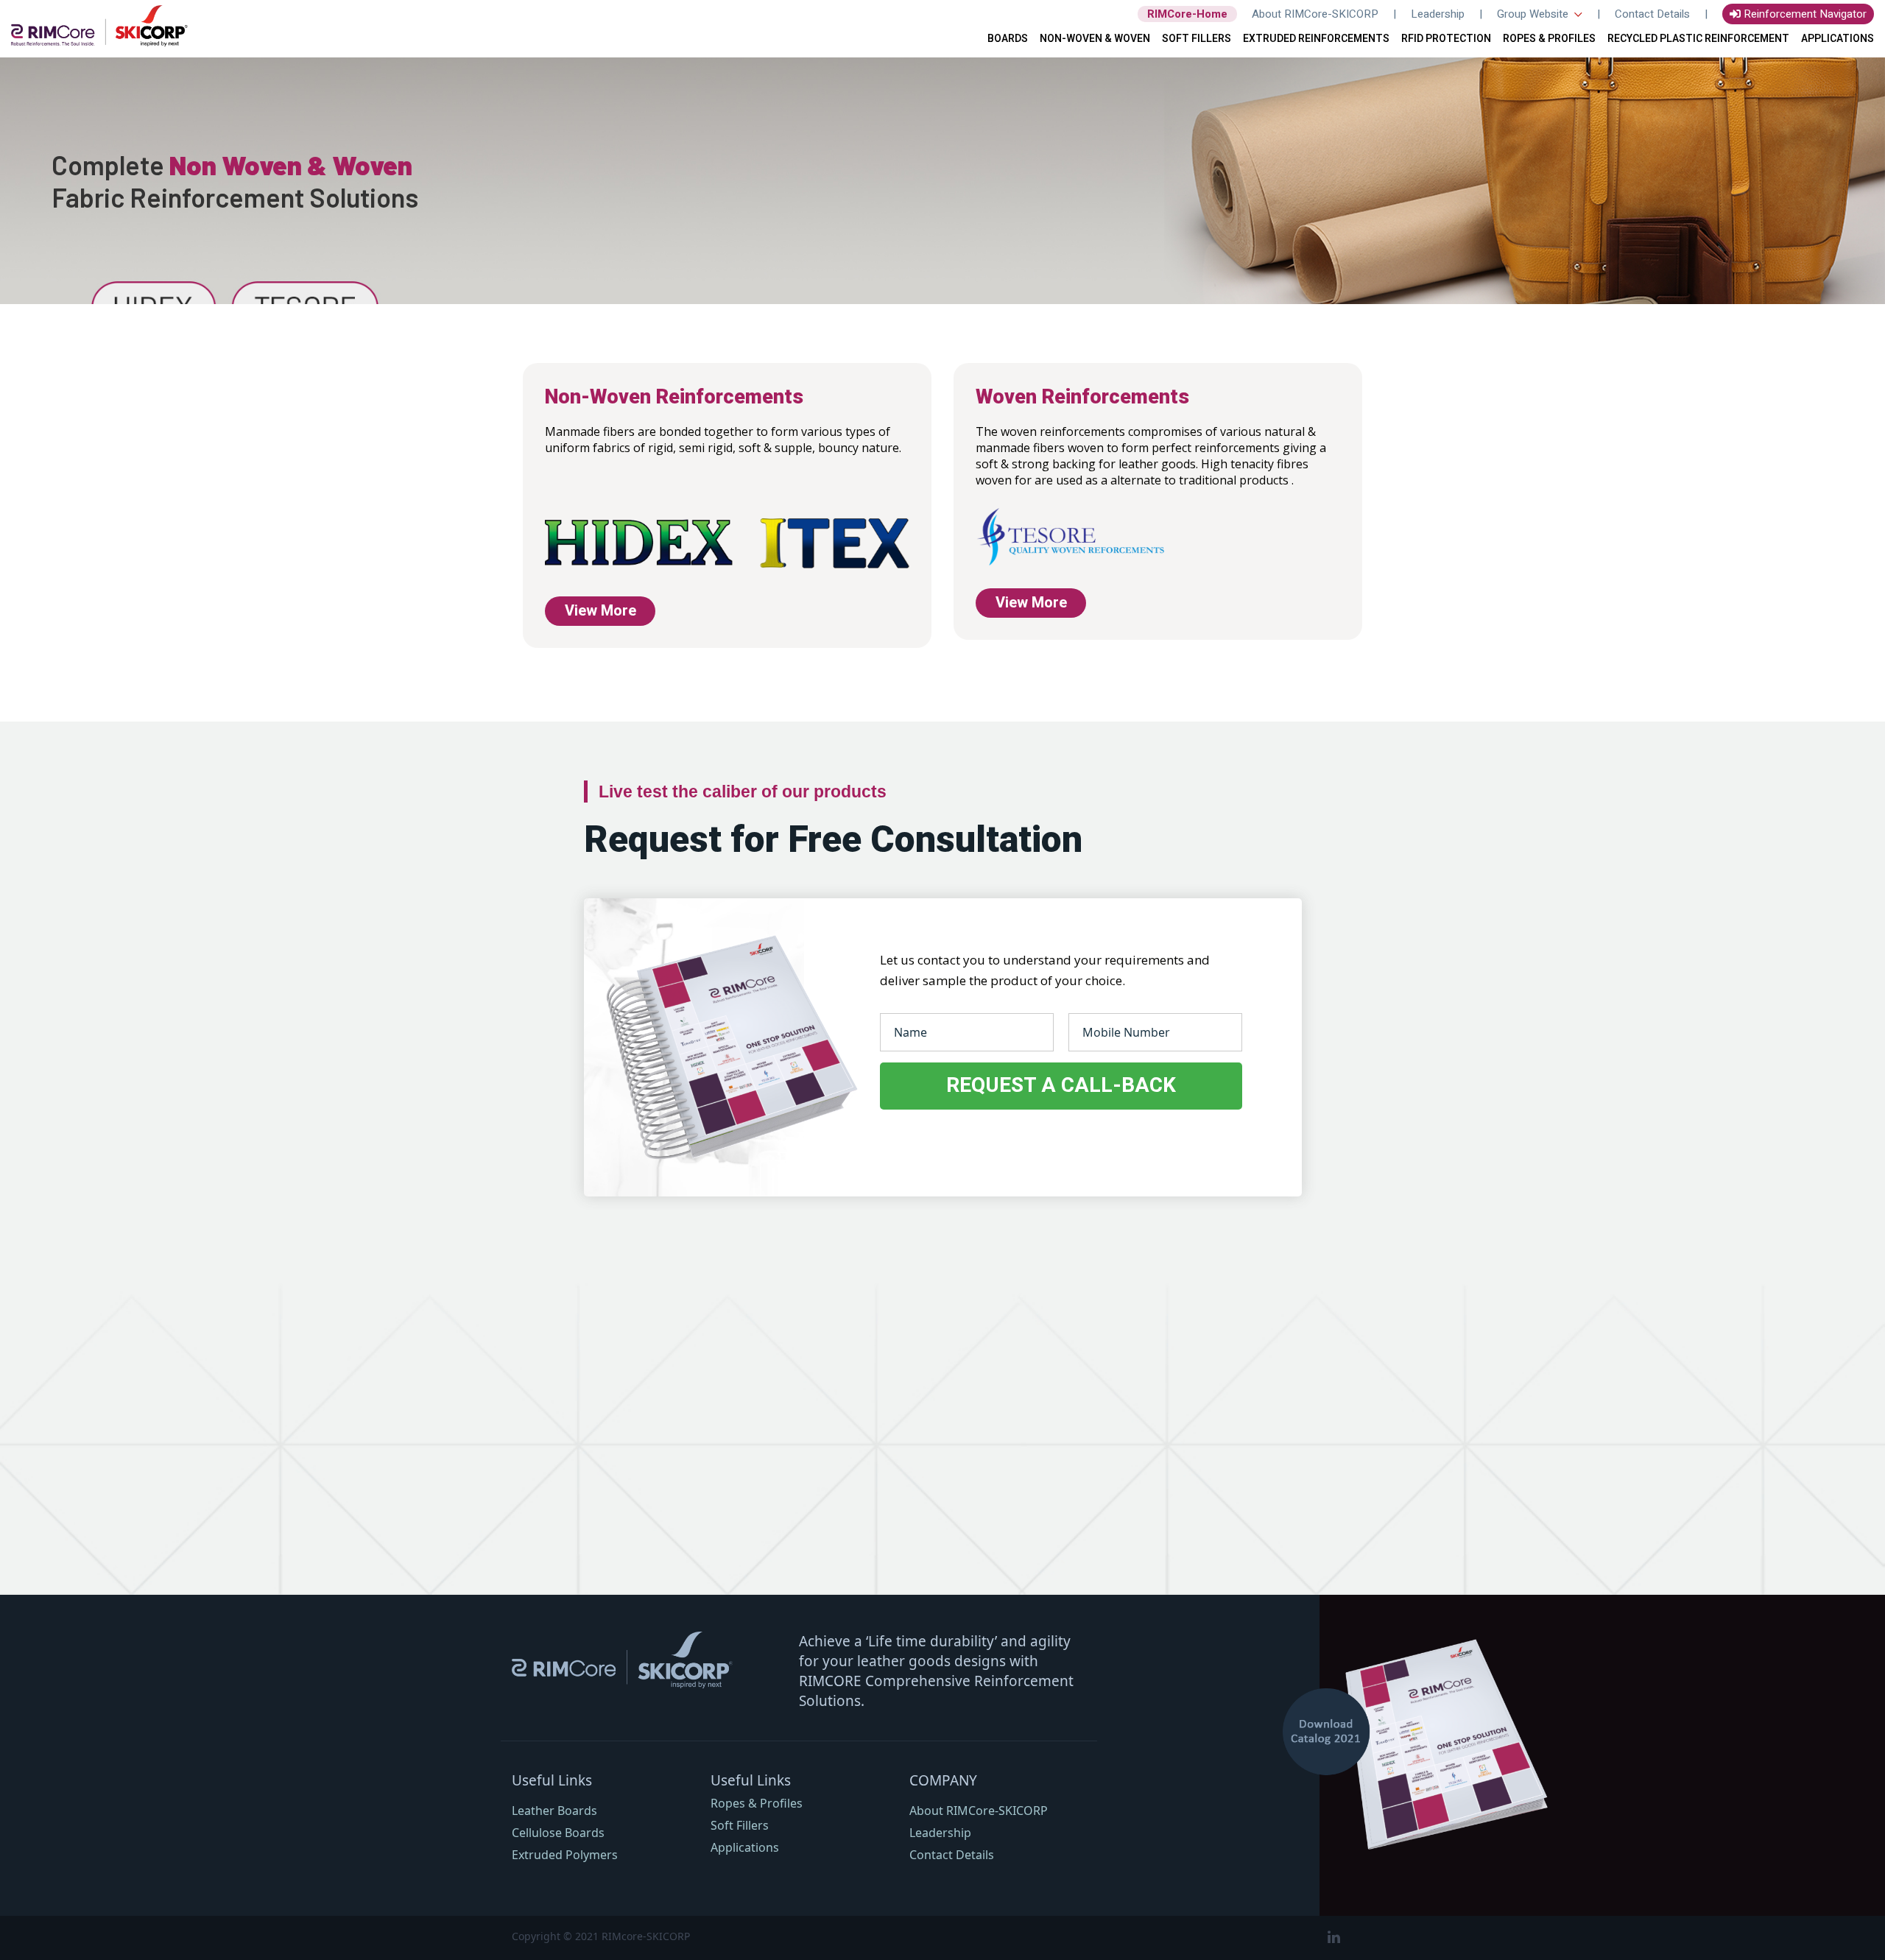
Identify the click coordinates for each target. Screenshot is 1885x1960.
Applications (1838, 39)
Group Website (1534, 14)
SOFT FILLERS (1197, 39)
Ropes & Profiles (757, 1803)
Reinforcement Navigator (1804, 14)
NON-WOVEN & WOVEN (1095, 39)
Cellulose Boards (558, 1833)
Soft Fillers (740, 1825)
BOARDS (1008, 39)
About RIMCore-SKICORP (1315, 14)
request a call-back (1061, 1086)
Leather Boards (554, 1811)
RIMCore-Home (1187, 14)
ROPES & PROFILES (1549, 39)
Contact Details (1652, 14)
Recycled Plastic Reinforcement (1698, 39)
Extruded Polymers (565, 1855)
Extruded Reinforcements (1316, 39)
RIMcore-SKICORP (646, 1936)
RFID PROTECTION (1446, 39)
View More (600, 611)
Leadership (1438, 14)
